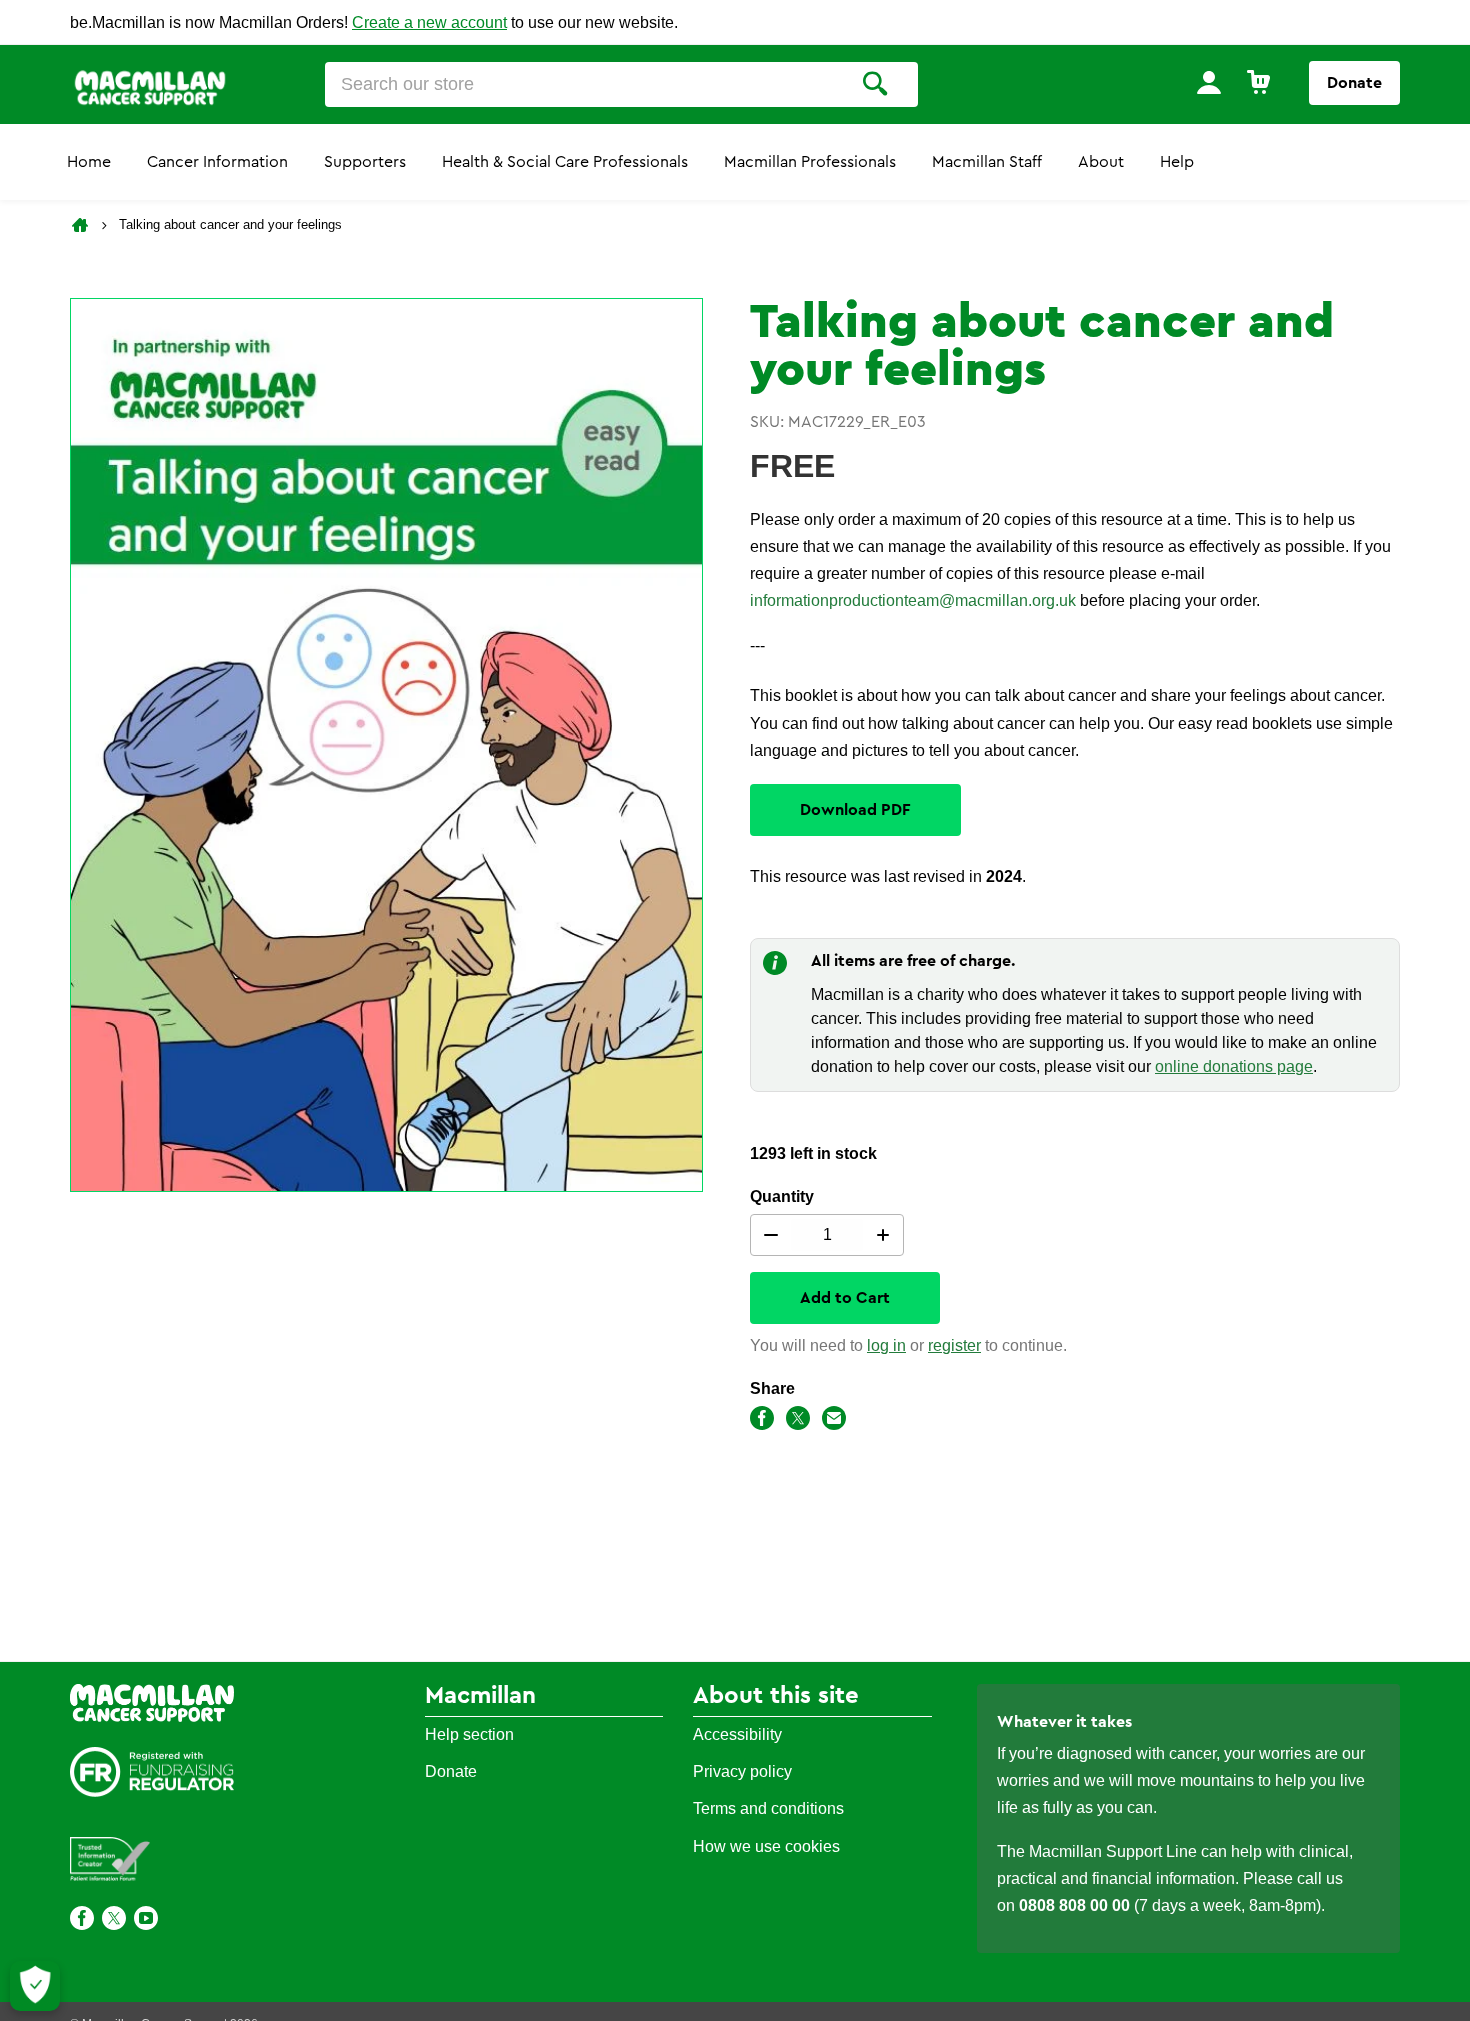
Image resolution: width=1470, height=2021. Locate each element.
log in (886, 1345)
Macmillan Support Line (1113, 1851)
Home (89, 162)
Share (772, 1388)
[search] (875, 84)
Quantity (782, 1196)
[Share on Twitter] (798, 1421)
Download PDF (855, 810)
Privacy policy (742, 1771)
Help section (469, 1734)
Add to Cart (845, 1298)
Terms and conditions (768, 1808)
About (1101, 162)
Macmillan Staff (987, 162)
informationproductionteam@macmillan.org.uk (913, 600)
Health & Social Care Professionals (565, 162)
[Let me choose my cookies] (35, 1986)
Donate (1354, 83)
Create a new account (429, 22)
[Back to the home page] (82, 225)
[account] (1209, 83)
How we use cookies (766, 1846)
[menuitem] (1209, 83)
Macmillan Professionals (810, 162)
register (954, 1345)
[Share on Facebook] (762, 1421)
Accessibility (737, 1734)
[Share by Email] (834, 1421)
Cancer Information (217, 162)
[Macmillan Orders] (150, 86)
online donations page (1234, 1066)
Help (1177, 162)
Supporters (365, 162)
